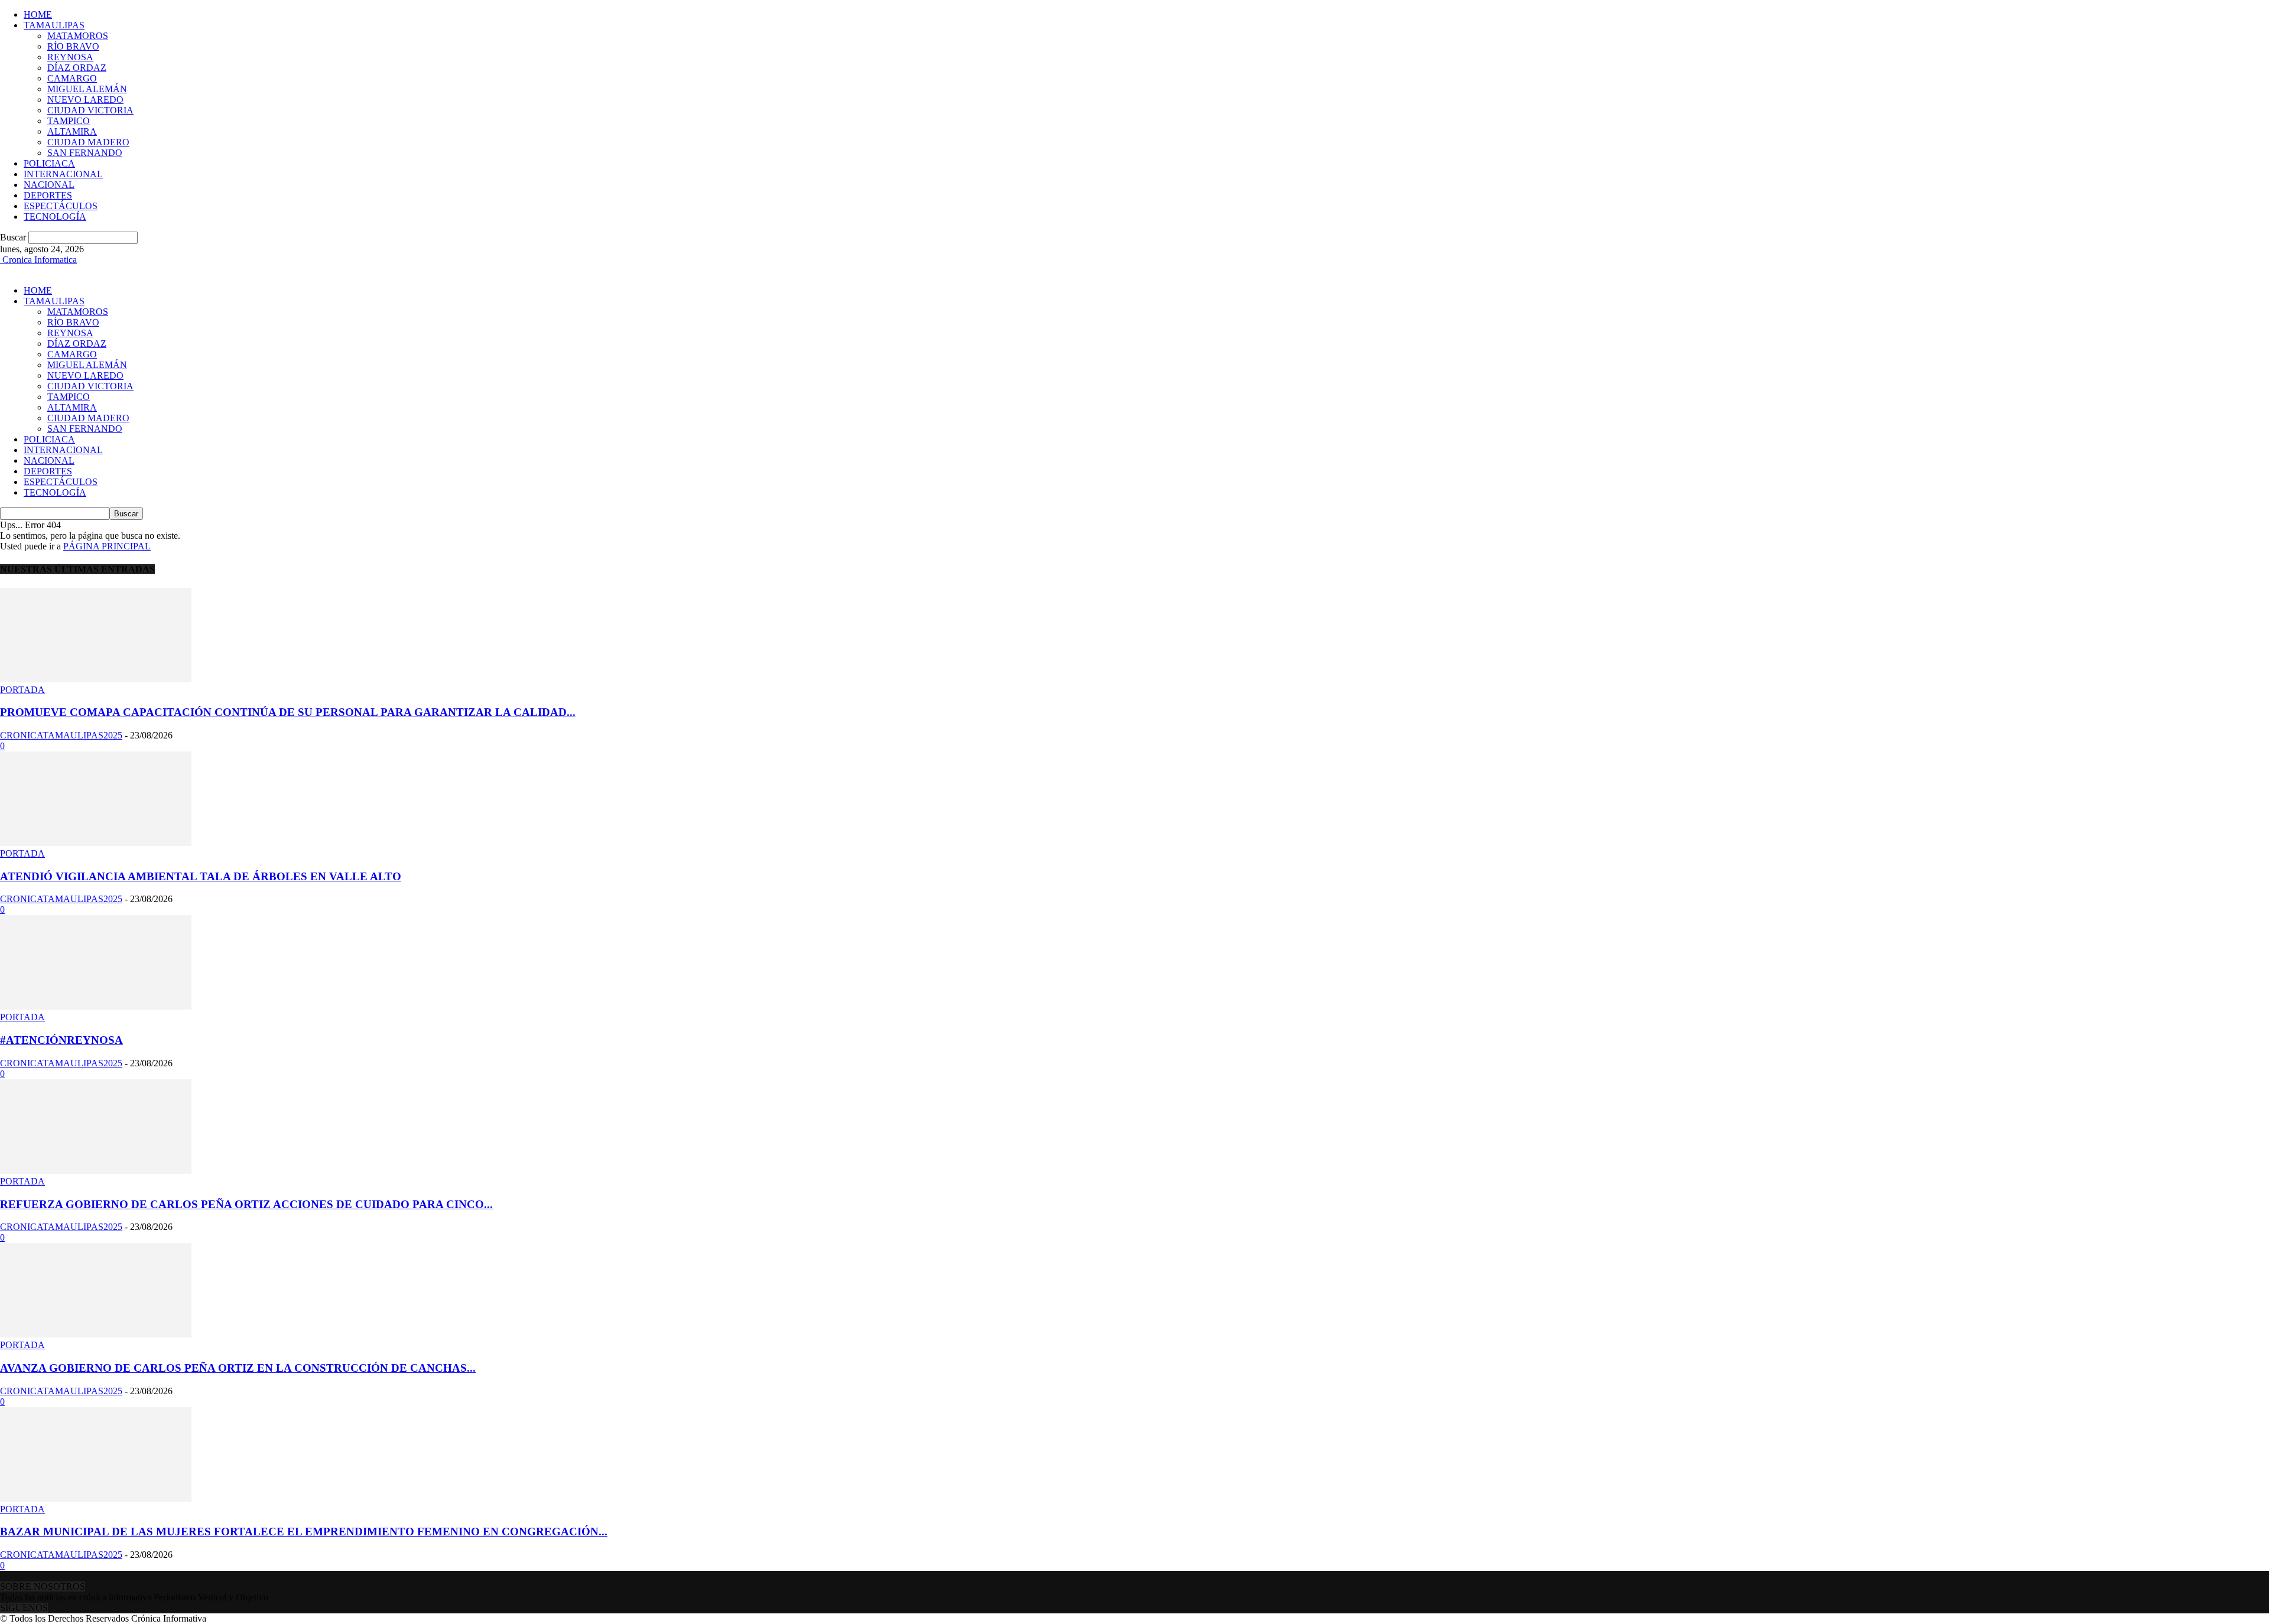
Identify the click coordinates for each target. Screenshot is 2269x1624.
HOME (38, 14)
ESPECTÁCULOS (61, 206)
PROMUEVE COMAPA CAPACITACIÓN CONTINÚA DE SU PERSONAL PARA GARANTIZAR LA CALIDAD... (288, 712)
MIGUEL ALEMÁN (87, 89)
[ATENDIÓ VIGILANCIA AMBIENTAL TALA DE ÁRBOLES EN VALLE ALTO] (96, 843)
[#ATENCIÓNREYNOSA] (96, 1006)
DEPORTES (48, 195)
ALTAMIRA (72, 131)
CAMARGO (72, 78)
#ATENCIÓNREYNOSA (61, 1040)
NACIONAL (49, 185)
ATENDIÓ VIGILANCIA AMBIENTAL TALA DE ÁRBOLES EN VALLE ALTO (201, 876)
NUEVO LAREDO (85, 100)
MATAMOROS (78, 36)
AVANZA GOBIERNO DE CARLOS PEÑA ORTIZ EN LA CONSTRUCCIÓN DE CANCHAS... (238, 1368)
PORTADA (22, 690)
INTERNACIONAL (63, 174)
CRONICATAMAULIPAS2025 (61, 735)
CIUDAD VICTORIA (90, 110)
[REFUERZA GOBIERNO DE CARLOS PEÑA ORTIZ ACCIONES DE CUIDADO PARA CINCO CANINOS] (96, 1171)
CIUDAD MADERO (88, 142)
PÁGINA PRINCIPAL (107, 546)
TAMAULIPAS (54, 25)
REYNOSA (70, 57)
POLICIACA (49, 163)
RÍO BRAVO (73, 46)
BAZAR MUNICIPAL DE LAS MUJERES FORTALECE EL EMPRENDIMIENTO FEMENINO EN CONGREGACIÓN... (304, 1532)
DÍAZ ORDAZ (77, 68)
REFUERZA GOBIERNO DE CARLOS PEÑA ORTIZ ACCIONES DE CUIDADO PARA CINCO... (246, 1204)
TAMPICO (69, 121)
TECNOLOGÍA (55, 217)
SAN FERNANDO (85, 153)
